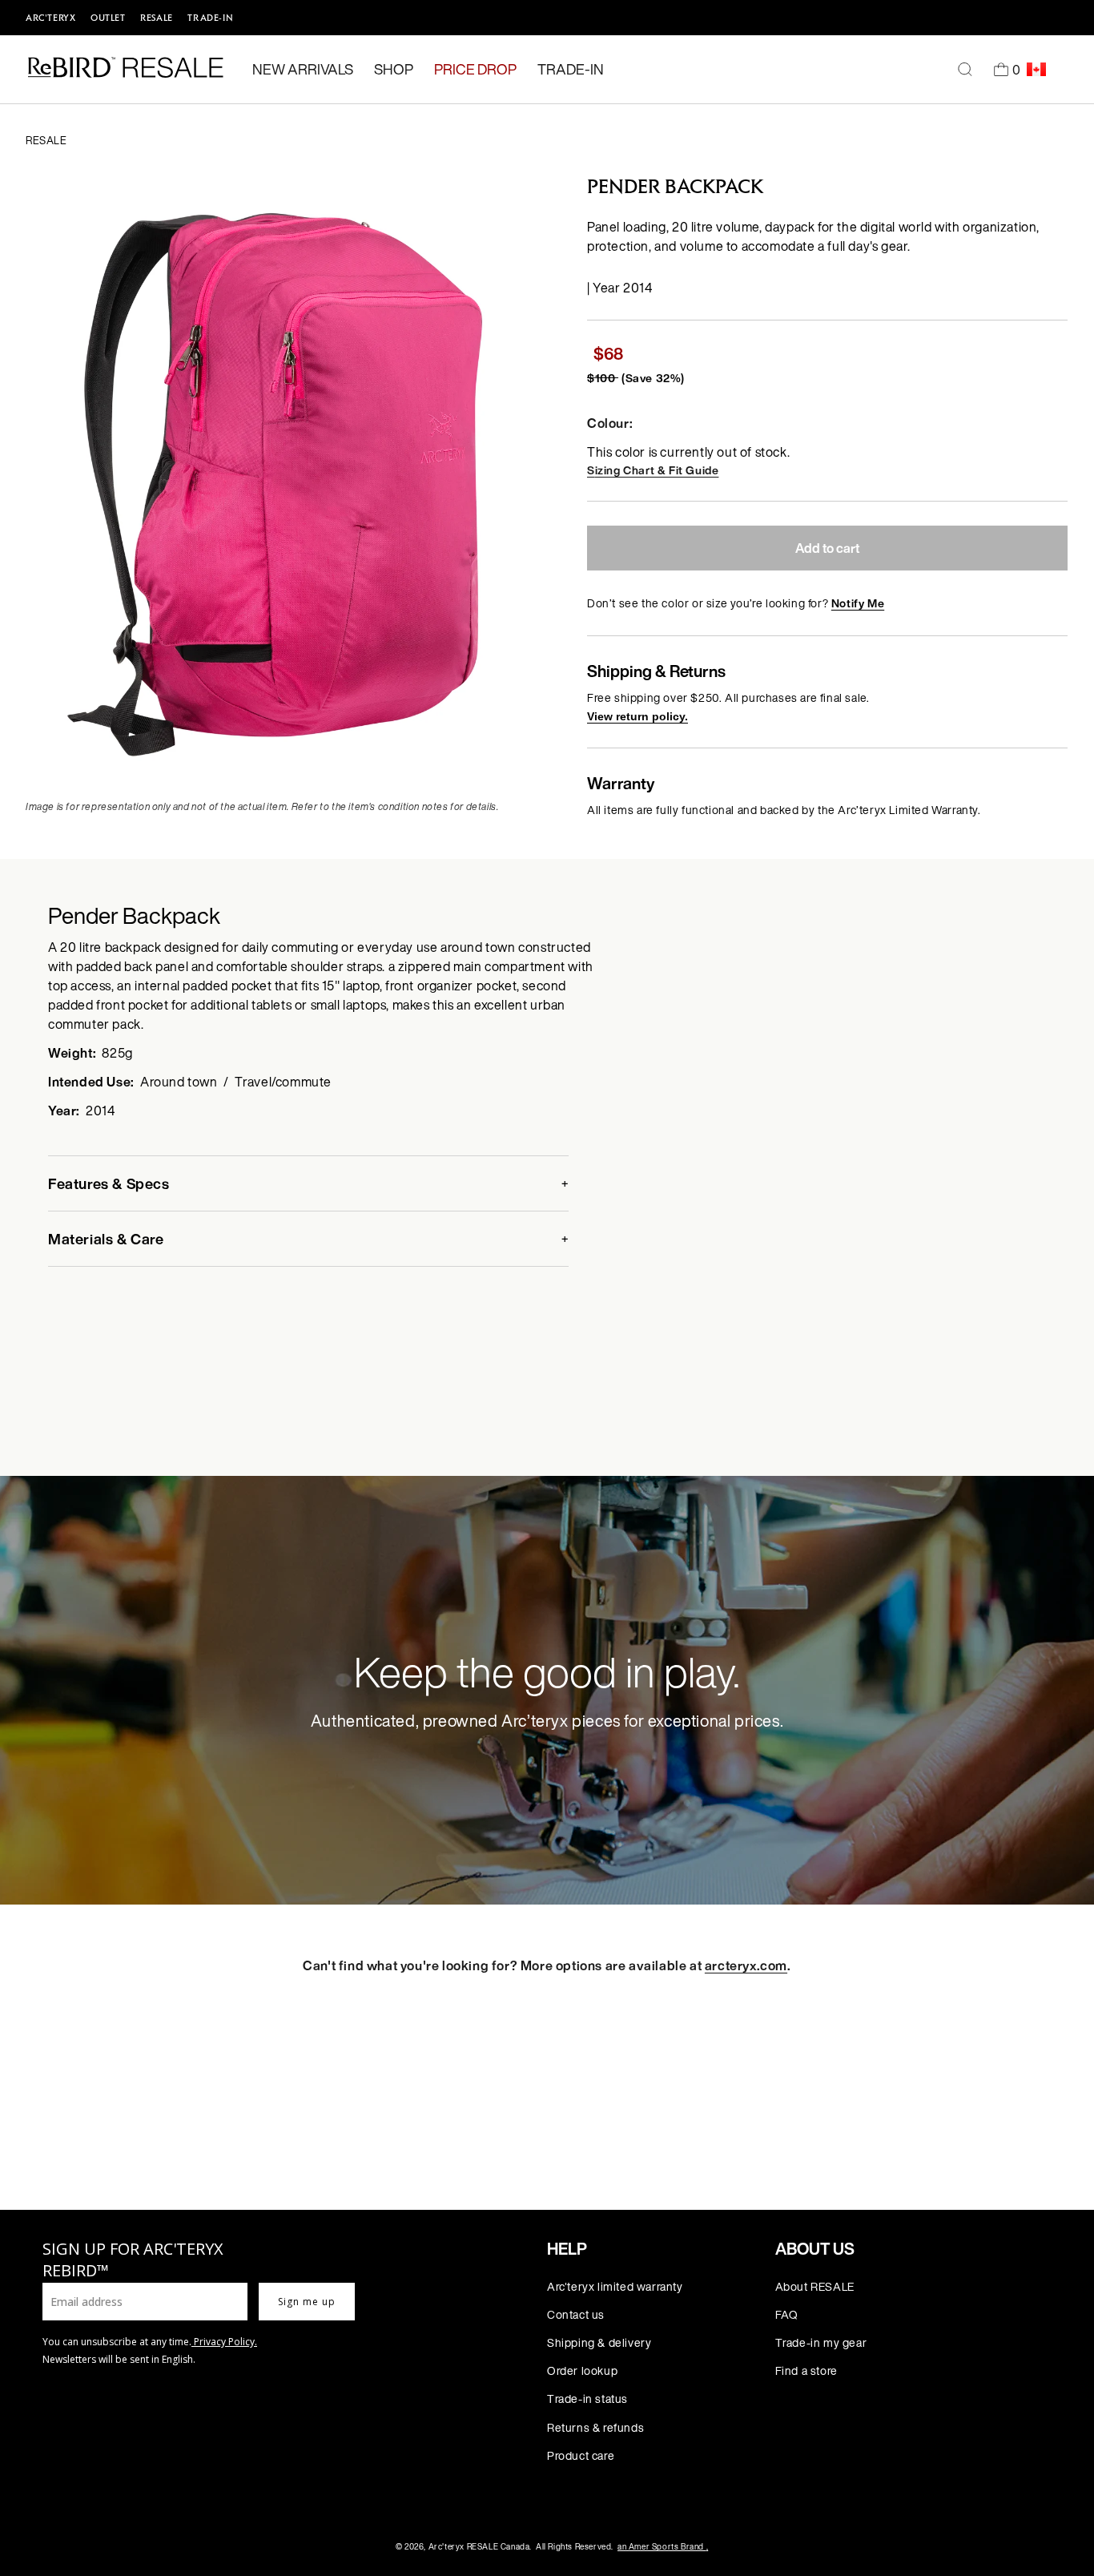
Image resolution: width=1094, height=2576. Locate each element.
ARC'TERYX (50, 18)
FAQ (787, 2314)
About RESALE (815, 2286)
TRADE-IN (210, 18)
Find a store (806, 2370)
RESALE (157, 18)
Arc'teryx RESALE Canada (479, 2547)
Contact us (576, 2314)
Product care (581, 2455)
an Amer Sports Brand (663, 2547)
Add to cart (827, 548)
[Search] (965, 70)
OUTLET (108, 18)
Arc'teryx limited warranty (615, 2286)
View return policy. (637, 716)
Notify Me (858, 603)
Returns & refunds (595, 2427)
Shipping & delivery (599, 2342)
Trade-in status (587, 2399)
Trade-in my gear (821, 2342)
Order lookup (582, 2370)
